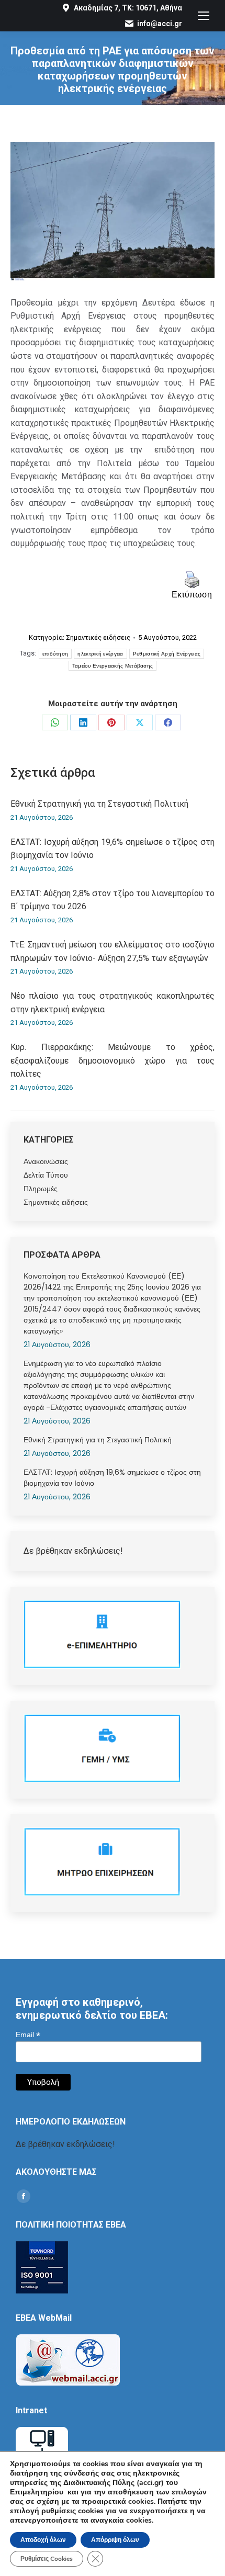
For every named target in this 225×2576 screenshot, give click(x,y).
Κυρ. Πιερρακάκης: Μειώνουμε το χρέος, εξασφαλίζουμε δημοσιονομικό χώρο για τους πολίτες (113, 1060)
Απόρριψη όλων (115, 2540)
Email (28, 2035)
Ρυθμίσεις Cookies (47, 2559)
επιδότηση (55, 654)
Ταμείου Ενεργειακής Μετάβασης (113, 666)
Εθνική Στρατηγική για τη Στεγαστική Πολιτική (99, 804)
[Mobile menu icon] (204, 16)
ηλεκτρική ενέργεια (100, 654)
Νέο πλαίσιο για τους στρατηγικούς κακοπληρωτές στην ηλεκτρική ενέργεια (113, 1003)
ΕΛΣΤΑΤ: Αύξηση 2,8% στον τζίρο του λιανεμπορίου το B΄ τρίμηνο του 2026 (113, 900)
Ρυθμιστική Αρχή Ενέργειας (167, 654)
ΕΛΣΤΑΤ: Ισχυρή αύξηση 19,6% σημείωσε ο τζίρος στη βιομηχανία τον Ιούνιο (113, 849)
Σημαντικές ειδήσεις (98, 637)
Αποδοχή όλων (43, 2540)
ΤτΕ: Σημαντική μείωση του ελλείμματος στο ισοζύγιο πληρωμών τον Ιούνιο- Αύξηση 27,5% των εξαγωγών (113, 951)
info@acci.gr (160, 24)
